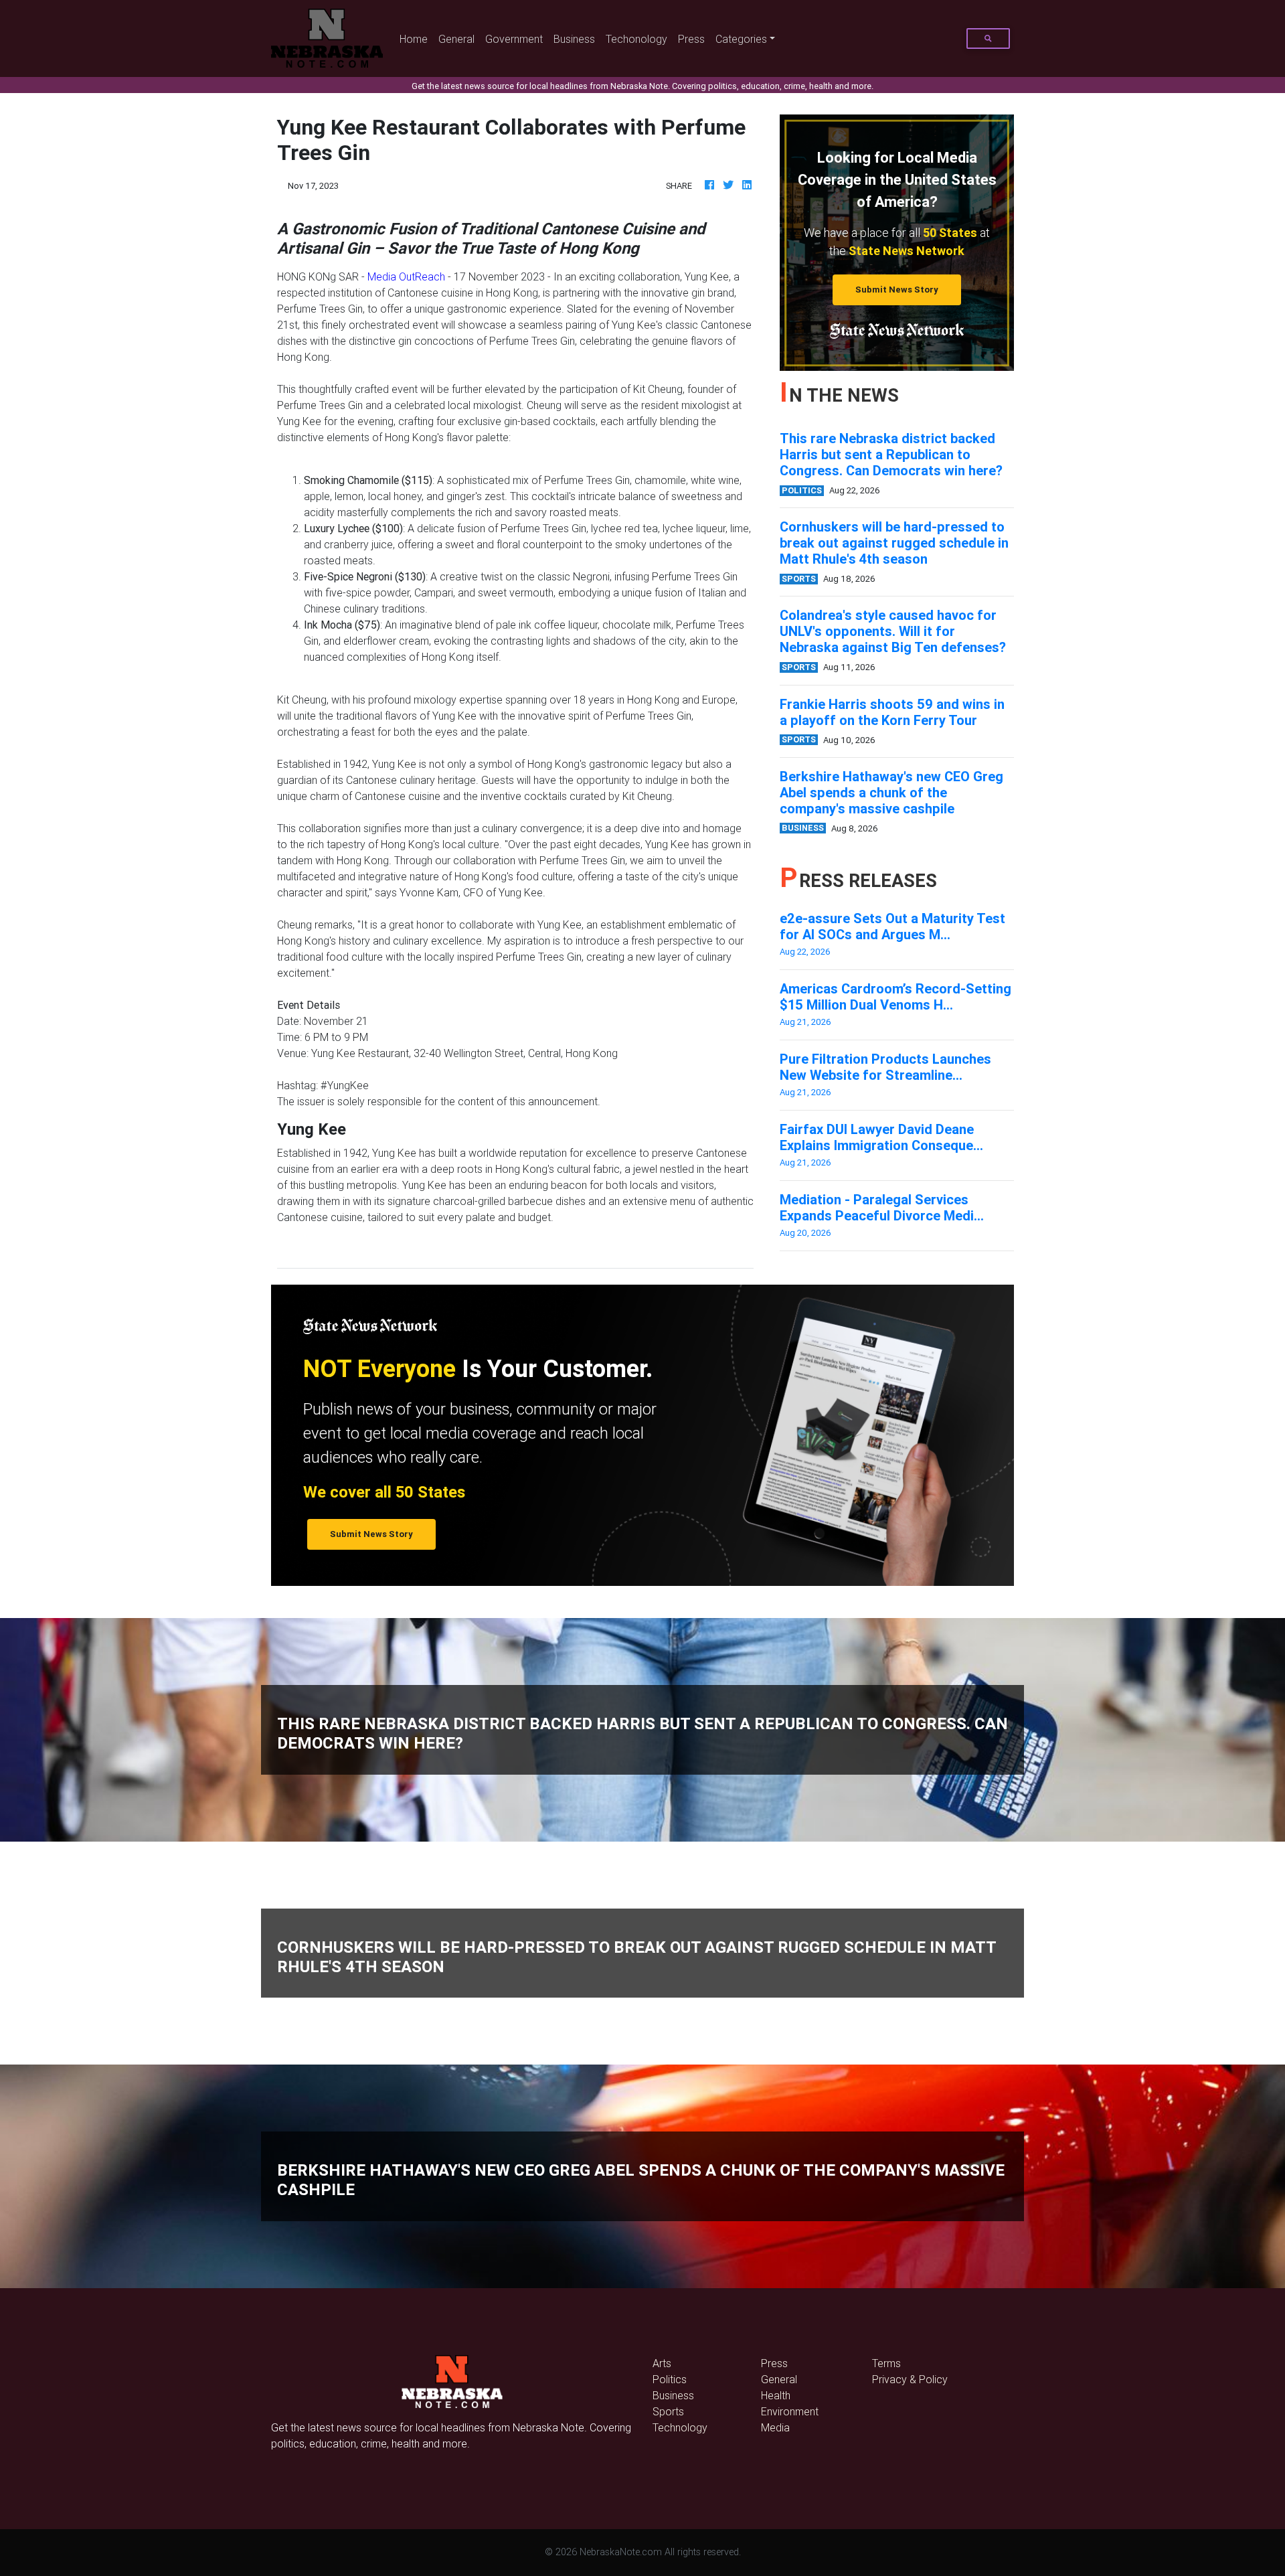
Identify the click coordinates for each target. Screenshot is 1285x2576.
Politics (670, 2379)
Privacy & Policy (910, 2379)
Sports (668, 2411)
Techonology (636, 39)
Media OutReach (406, 276)
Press (691, 39)
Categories (741, 39)
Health (776, 2395)
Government (514, 39)
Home (416, 38)
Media (775, 2427)
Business (574, 39)
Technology (680, 2427)
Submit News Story (897, 290)
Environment (790, 2411)
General (456, 39)
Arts (662, 2363)
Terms (886, 2363)
